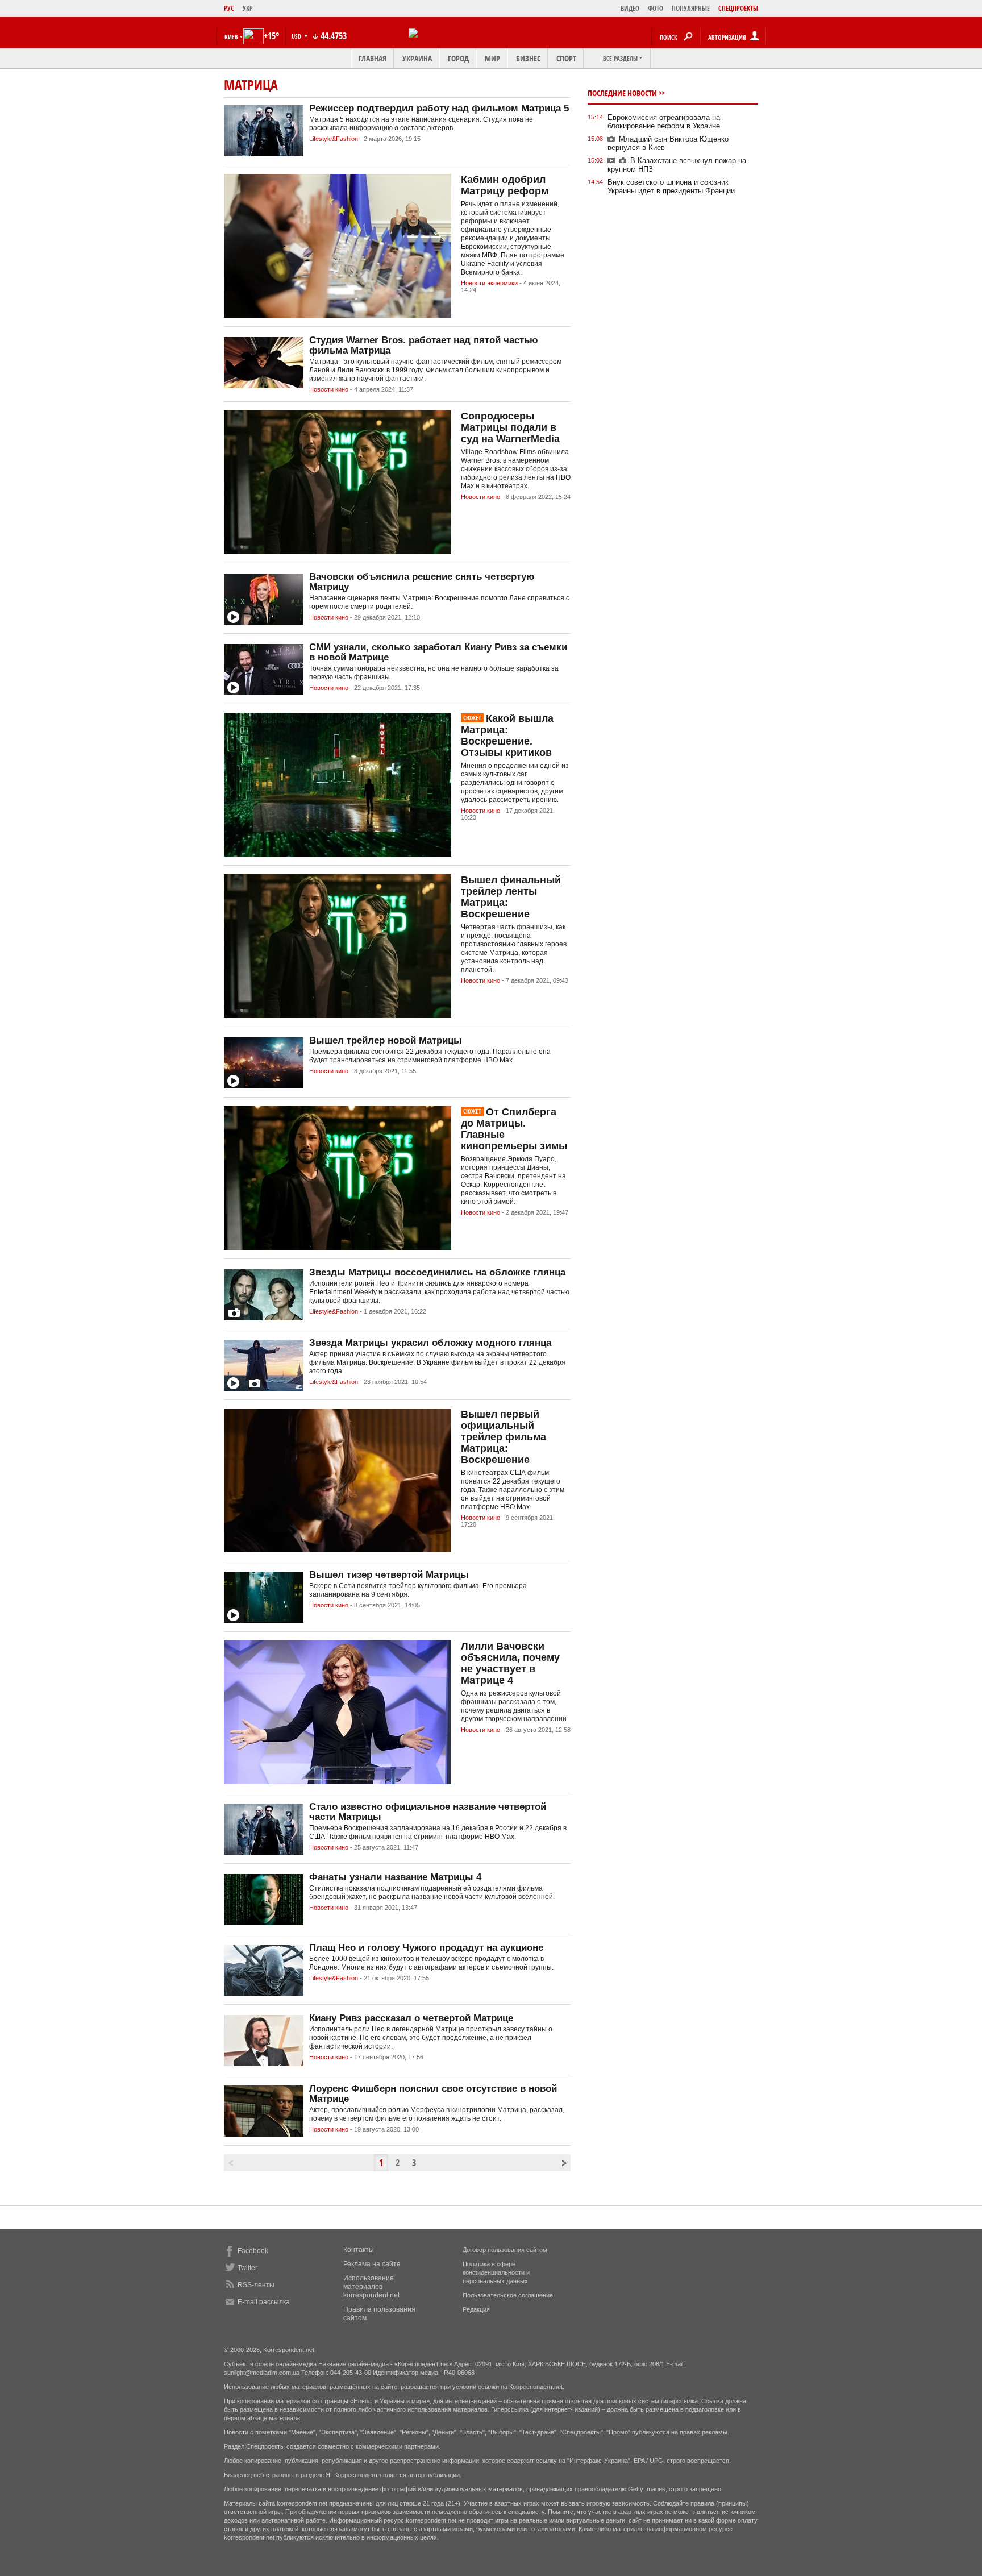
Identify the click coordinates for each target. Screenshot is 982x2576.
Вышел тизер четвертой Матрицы (389, 1575)
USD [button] (297, 36)
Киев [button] (231, 37)
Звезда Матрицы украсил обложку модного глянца (430, 1343)
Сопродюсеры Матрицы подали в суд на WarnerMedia (510, 427)
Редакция (476, 2309)
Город (458, 58)
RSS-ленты (256, 2285)
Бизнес (528, 58)
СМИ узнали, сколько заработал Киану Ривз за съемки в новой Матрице (438, 652)
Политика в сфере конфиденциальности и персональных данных (496, 2272)
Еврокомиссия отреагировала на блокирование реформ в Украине (664, 122)
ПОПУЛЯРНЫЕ (691, 8)
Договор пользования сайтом (505, 2250)
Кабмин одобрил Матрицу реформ (505, 185)
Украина (417, 58)
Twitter (247, 2268)
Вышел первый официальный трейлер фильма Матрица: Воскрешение (504, 1437)
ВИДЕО (630, 8)
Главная (373, 58)
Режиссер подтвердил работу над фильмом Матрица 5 (439, 108)
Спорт (566, 58)
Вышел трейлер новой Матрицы (386, 1040)
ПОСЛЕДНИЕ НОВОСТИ (622, 93)
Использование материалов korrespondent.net (371, 2287)
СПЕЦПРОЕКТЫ (738, 8)
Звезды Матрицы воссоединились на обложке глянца (437, 1272)
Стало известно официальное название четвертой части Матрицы (428, 1812)
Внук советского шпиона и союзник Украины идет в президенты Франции (671, 186)
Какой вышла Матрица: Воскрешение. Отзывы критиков (507, 736)
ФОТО (656, 8)
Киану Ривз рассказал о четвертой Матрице (411, 2018)
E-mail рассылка (264, 2302)
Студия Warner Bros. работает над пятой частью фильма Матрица (424, 345)
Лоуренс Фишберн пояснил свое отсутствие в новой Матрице (433, 2094)
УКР (248, 8)
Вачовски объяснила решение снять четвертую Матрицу (422, 582)
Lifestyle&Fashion (334, 139)
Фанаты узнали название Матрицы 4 (395, 1877)
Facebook (253, 2251)
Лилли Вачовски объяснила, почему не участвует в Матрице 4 (510, 1663)
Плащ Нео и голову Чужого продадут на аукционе (426, 1948)
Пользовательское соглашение (508, 2295)
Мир (492, 58)
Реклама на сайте (372, 2264)
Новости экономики (489, 283)
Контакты (359, 2250)
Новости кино (329, 389)
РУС (229, 8)
